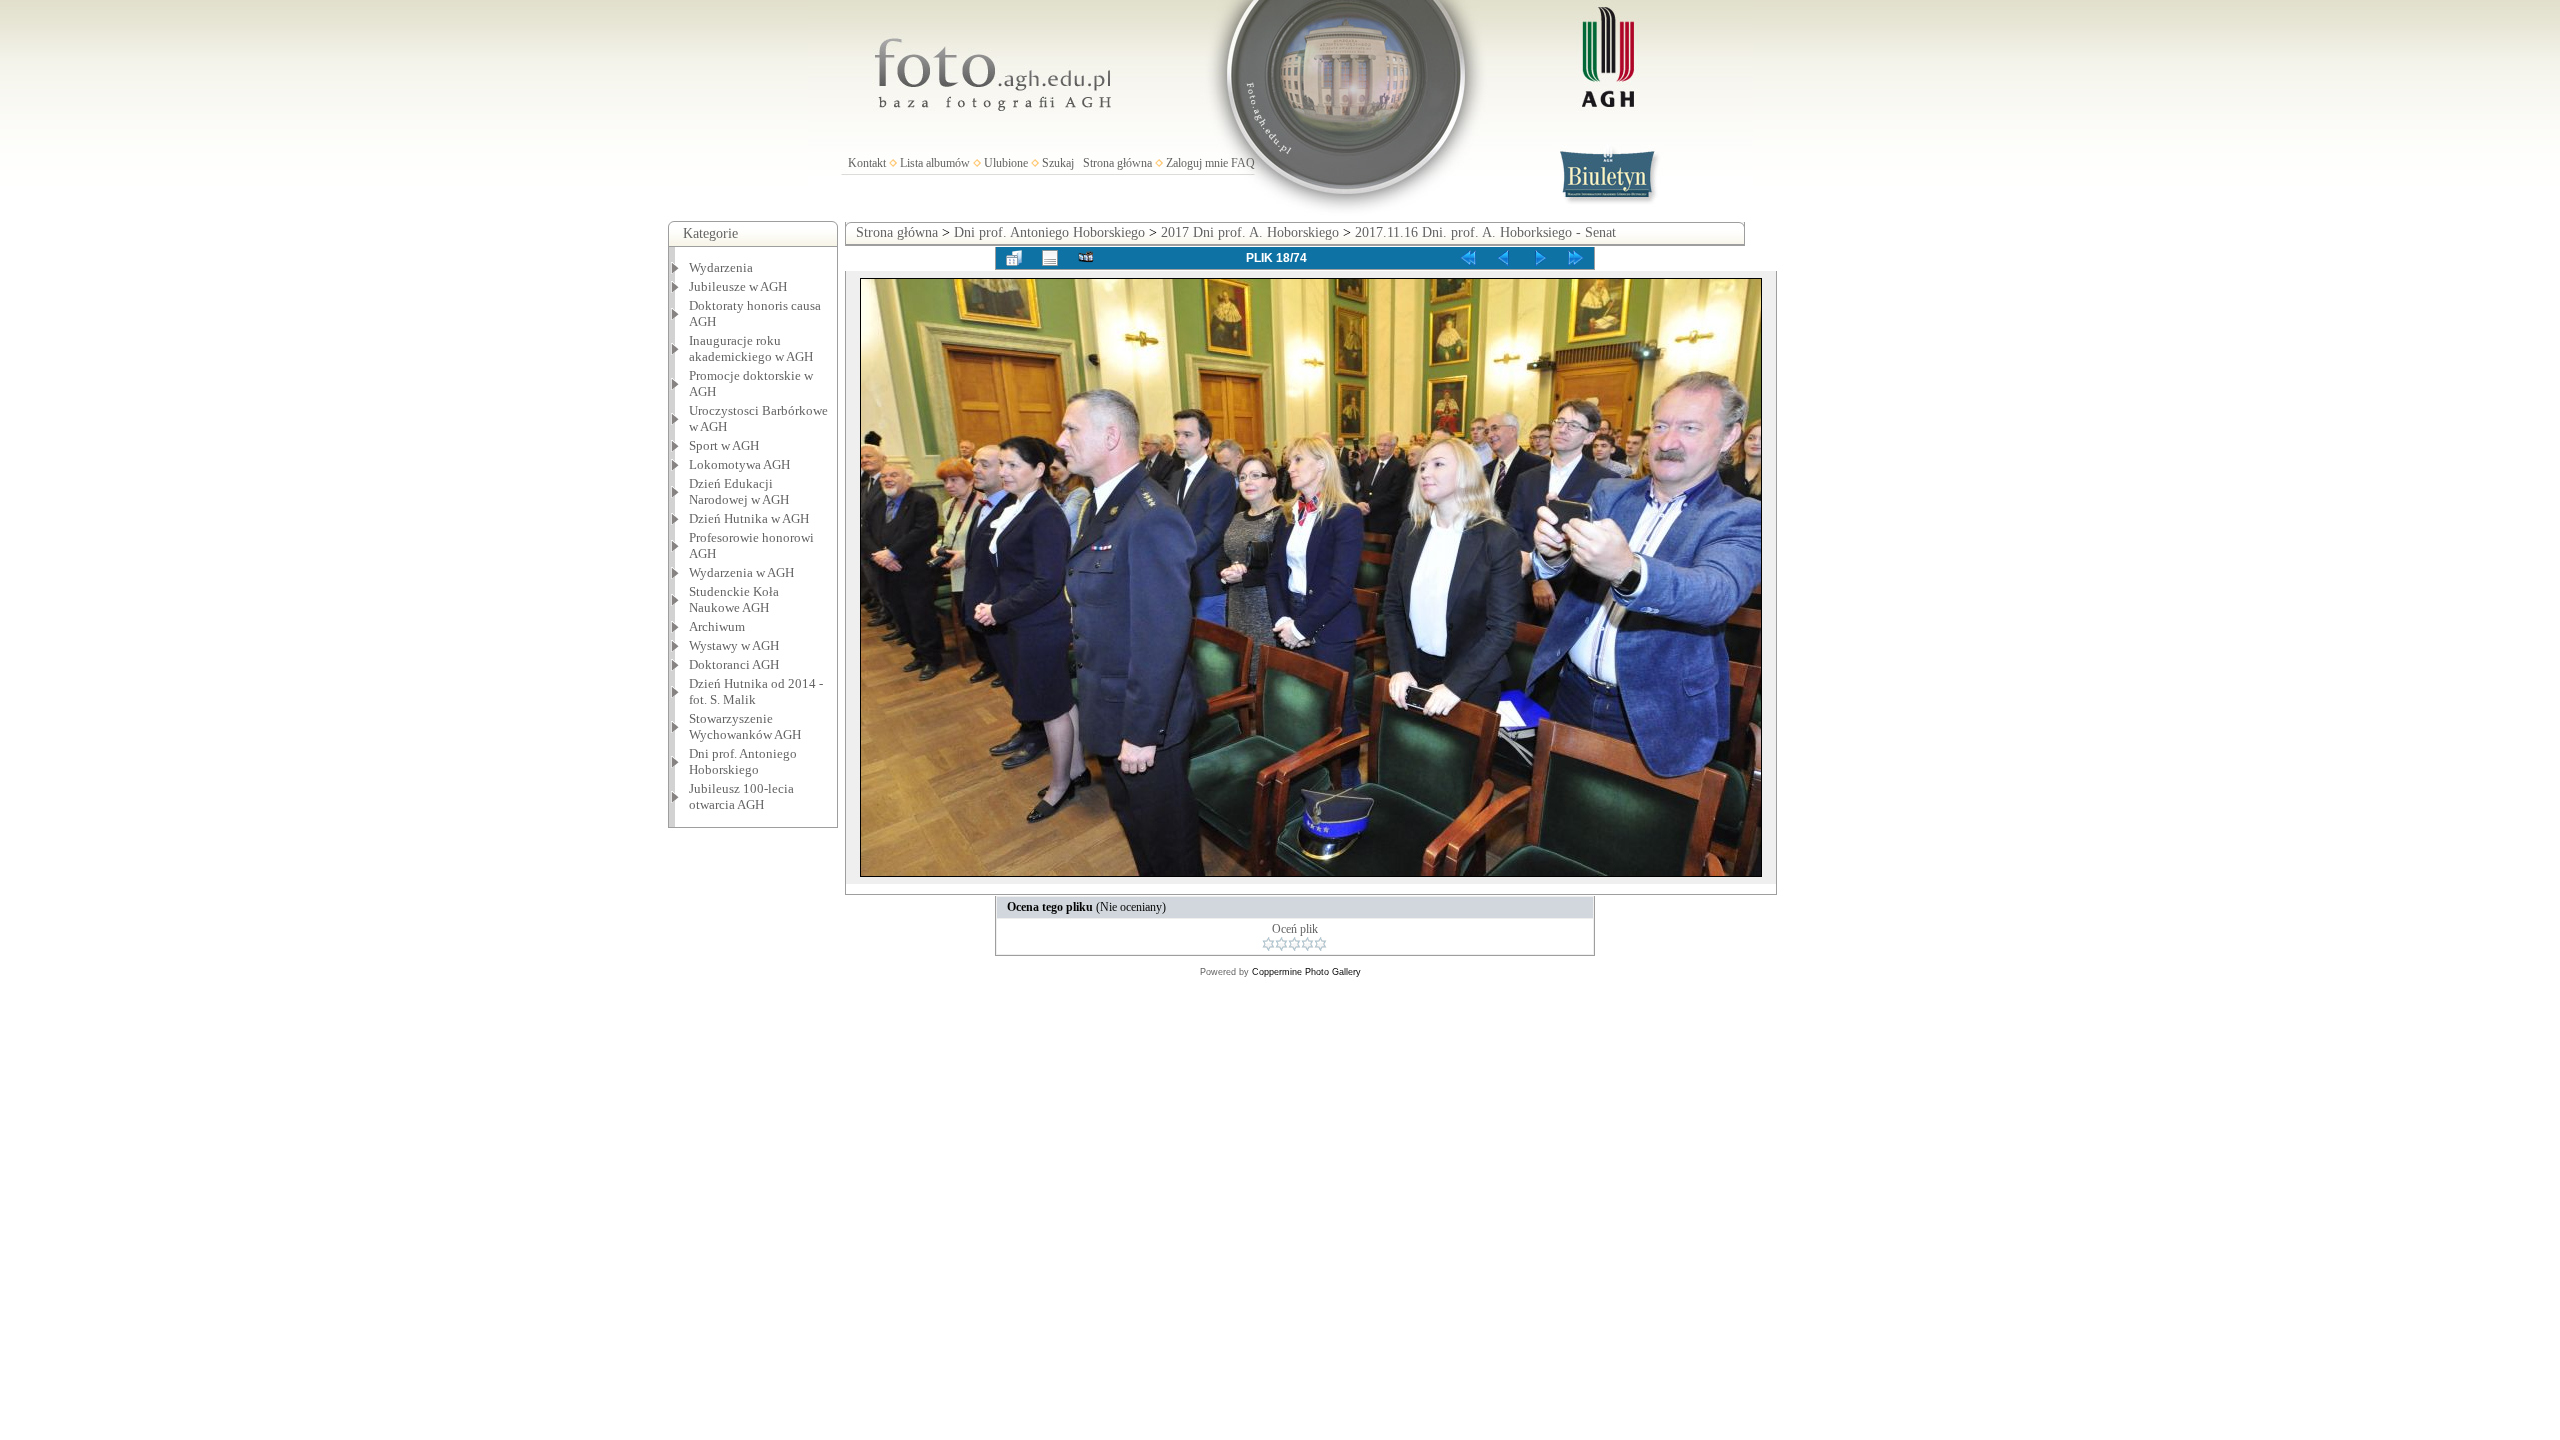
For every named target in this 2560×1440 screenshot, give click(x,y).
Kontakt (867, 163)
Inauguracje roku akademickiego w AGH (751, 348)
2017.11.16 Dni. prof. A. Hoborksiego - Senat (1485, 232)
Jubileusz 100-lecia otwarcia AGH (741, 796)
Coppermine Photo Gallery (1306, 972)
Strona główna (1117, 163)
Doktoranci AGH (734, 664)
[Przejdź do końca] (1576, 258)
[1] (1268, 944)
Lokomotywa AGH (739, 464)
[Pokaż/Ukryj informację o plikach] (1050, 258)
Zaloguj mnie (1197, 163)
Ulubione (1006, 163)
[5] (1320, 944)
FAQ (1243, 163)
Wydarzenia (721, 267)
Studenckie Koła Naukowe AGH (734, 599)
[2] (1281, 944)
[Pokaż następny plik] (1540, 258)
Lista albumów (935, 163)
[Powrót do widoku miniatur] (1014, 258)
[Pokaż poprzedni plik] (1504, 258)
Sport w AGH (724, 445)
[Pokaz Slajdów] (1086, 258)
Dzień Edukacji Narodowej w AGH (739, 491)
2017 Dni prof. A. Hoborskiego (1250, 232)
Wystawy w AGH (734, 645)
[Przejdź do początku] (1468, 258)
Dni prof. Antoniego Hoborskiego (1049, 232)
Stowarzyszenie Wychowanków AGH (745, 726)
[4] (1307, 944)
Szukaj (1058, 163)
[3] (1294, 944)
